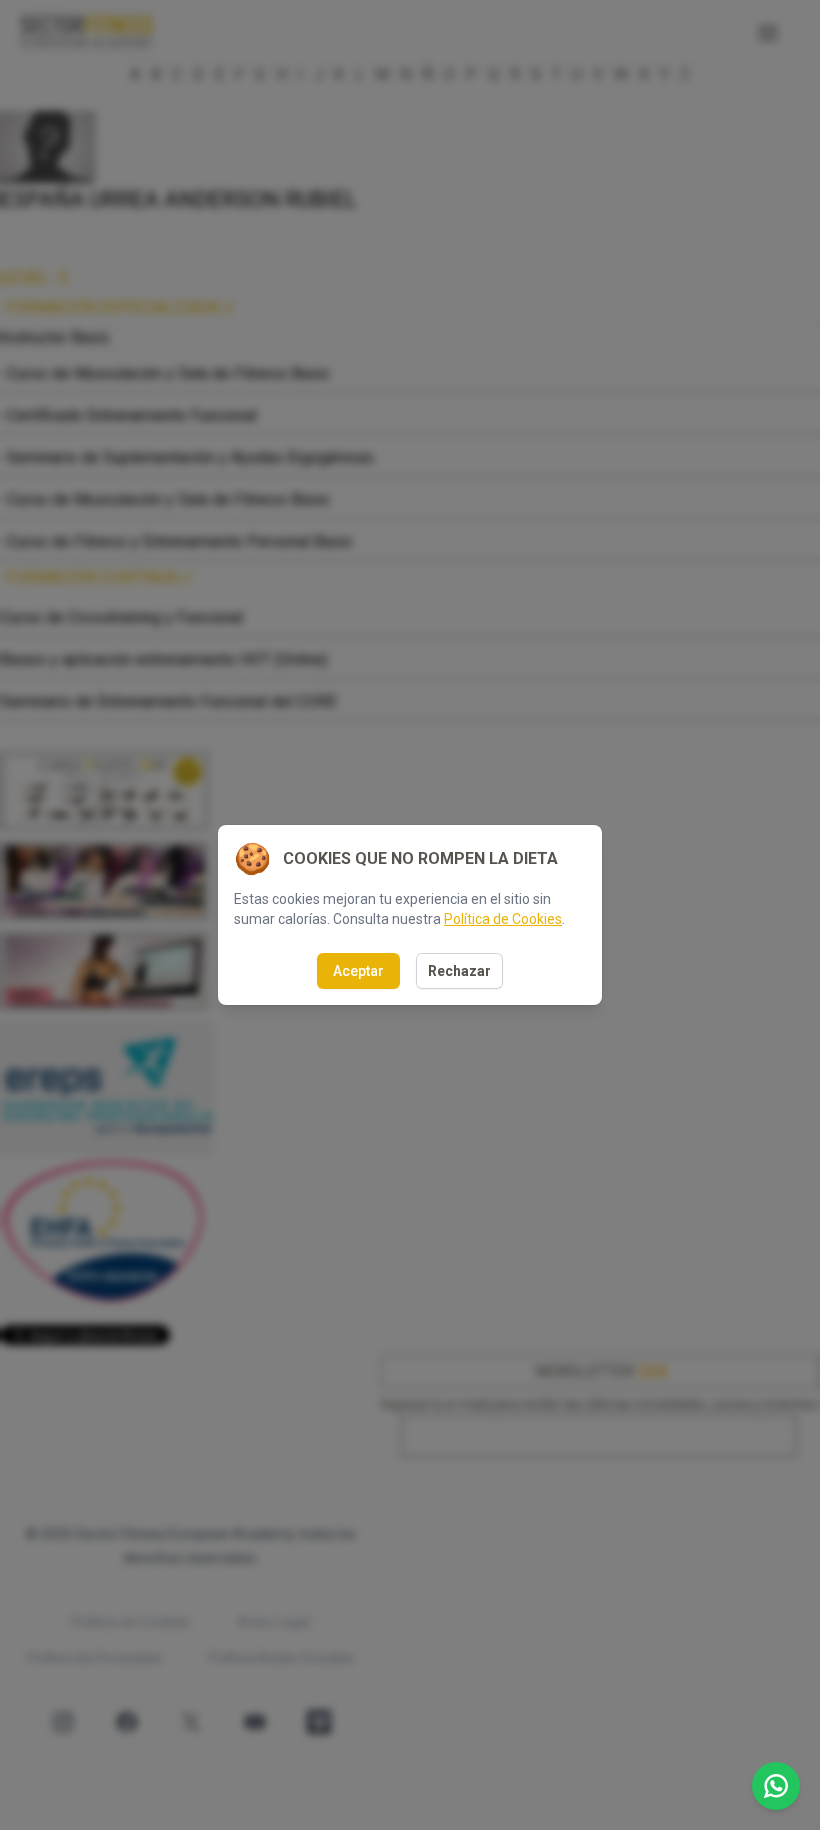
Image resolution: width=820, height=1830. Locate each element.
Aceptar (358, 971)
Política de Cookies (503, 919)
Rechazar (459, 971)
